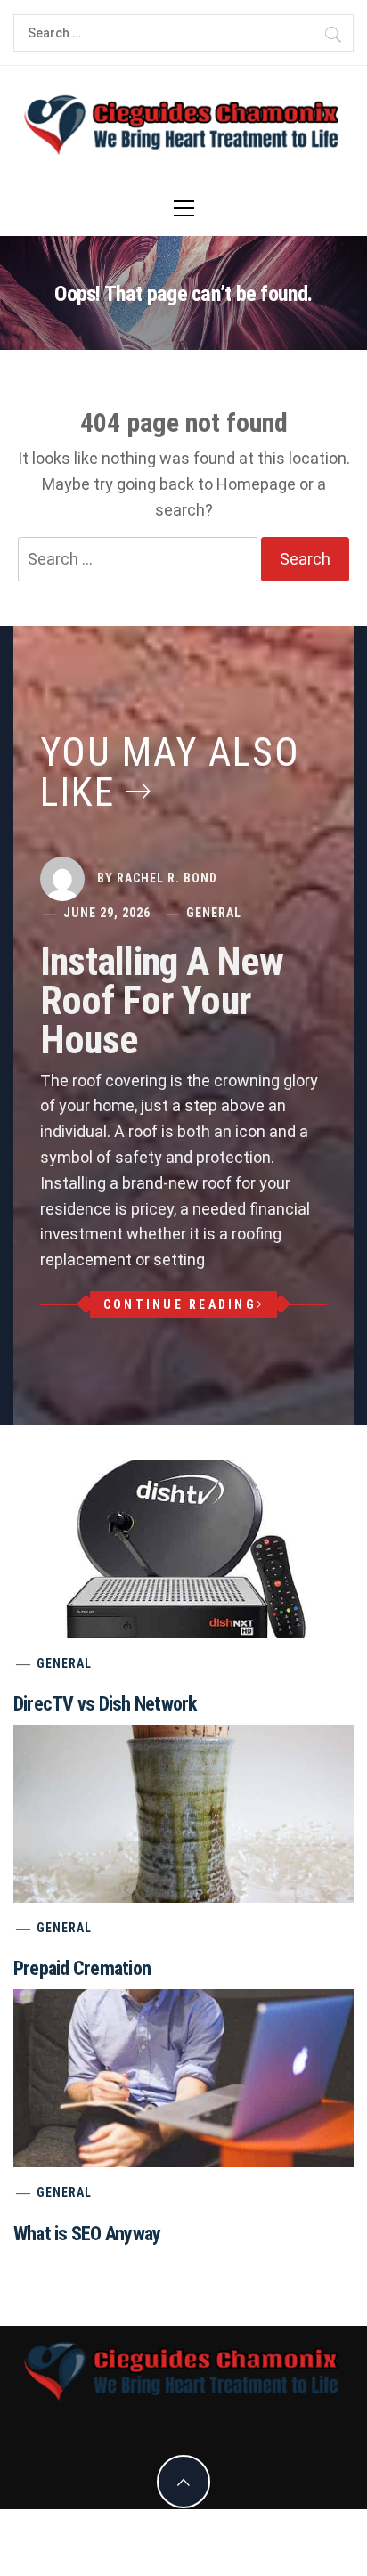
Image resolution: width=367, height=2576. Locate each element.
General (214, 913)
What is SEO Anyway (87, 2234)
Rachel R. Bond (167, 878)
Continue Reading (180, 1304)
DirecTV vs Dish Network (105, 1704)
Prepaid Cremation (82, 1968)
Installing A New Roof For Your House (162, 1001)
